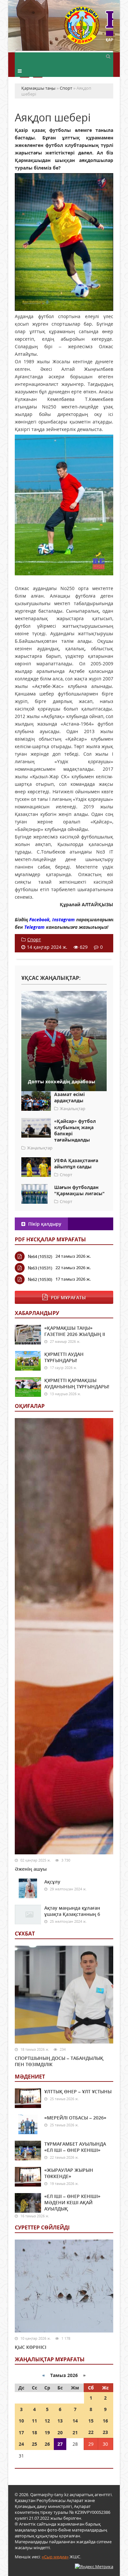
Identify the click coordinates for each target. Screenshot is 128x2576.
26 (47, 2444)
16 (105, 2421)
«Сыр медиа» (55, 2557)
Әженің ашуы (31, 1869)
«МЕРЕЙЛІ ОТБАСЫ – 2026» (75, 2118)
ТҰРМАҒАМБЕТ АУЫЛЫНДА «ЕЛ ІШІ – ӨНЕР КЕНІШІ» (75, 2147)
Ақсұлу (52, 1882)
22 (91, 2432)
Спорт (34, 939)
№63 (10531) (40, 1268)
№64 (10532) (40, 1256)
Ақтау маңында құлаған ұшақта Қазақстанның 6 (72, 1911)
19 (47, 2432)
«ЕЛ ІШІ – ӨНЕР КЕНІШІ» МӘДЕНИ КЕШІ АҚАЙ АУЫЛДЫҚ (72, 2202)
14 (75, 2421)
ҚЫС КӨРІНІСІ (31, 2347)
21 (75, 2432)
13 (60, 2421)
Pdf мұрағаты (68, 1297)
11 (34, 2421)
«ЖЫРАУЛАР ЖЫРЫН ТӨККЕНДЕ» (69, 2173)
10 (21, 2421)
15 (91, 2421)
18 (34, 2432)
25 (34, 2444)
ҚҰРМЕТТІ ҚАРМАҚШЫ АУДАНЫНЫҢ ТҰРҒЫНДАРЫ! (77, 1383)
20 (60, 2432)
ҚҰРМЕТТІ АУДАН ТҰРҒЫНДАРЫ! (64, 1357)
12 (47, 2421)
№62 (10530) (40, 1279)
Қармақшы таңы (89, 29)
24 (21, 2444)
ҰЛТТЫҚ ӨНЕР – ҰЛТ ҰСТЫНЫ (78, 2091)
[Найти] (108, 56)
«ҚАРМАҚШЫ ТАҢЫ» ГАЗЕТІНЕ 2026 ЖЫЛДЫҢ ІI (75, 1331)
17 (21, 2432)
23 (105, 2432)
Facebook (39, 919)
